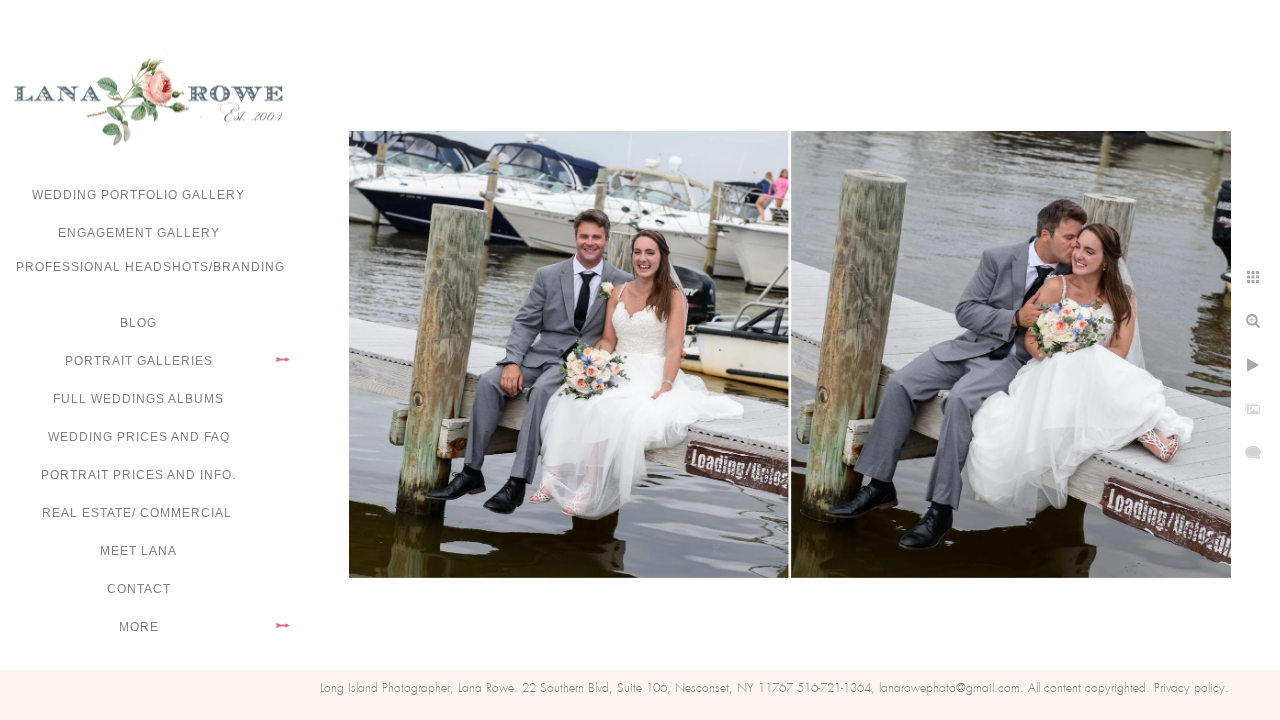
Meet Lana (138, 551)
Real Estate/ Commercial (139, 513)
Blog (138, 323)
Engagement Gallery (139, 233)
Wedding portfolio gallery (138, 195)
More (139, 627)
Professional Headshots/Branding (150, 267)
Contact (139, 589)
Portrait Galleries (139, 361)
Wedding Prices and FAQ (139, 437)
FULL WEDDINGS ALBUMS (138, 399)
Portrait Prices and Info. (138, 475)
